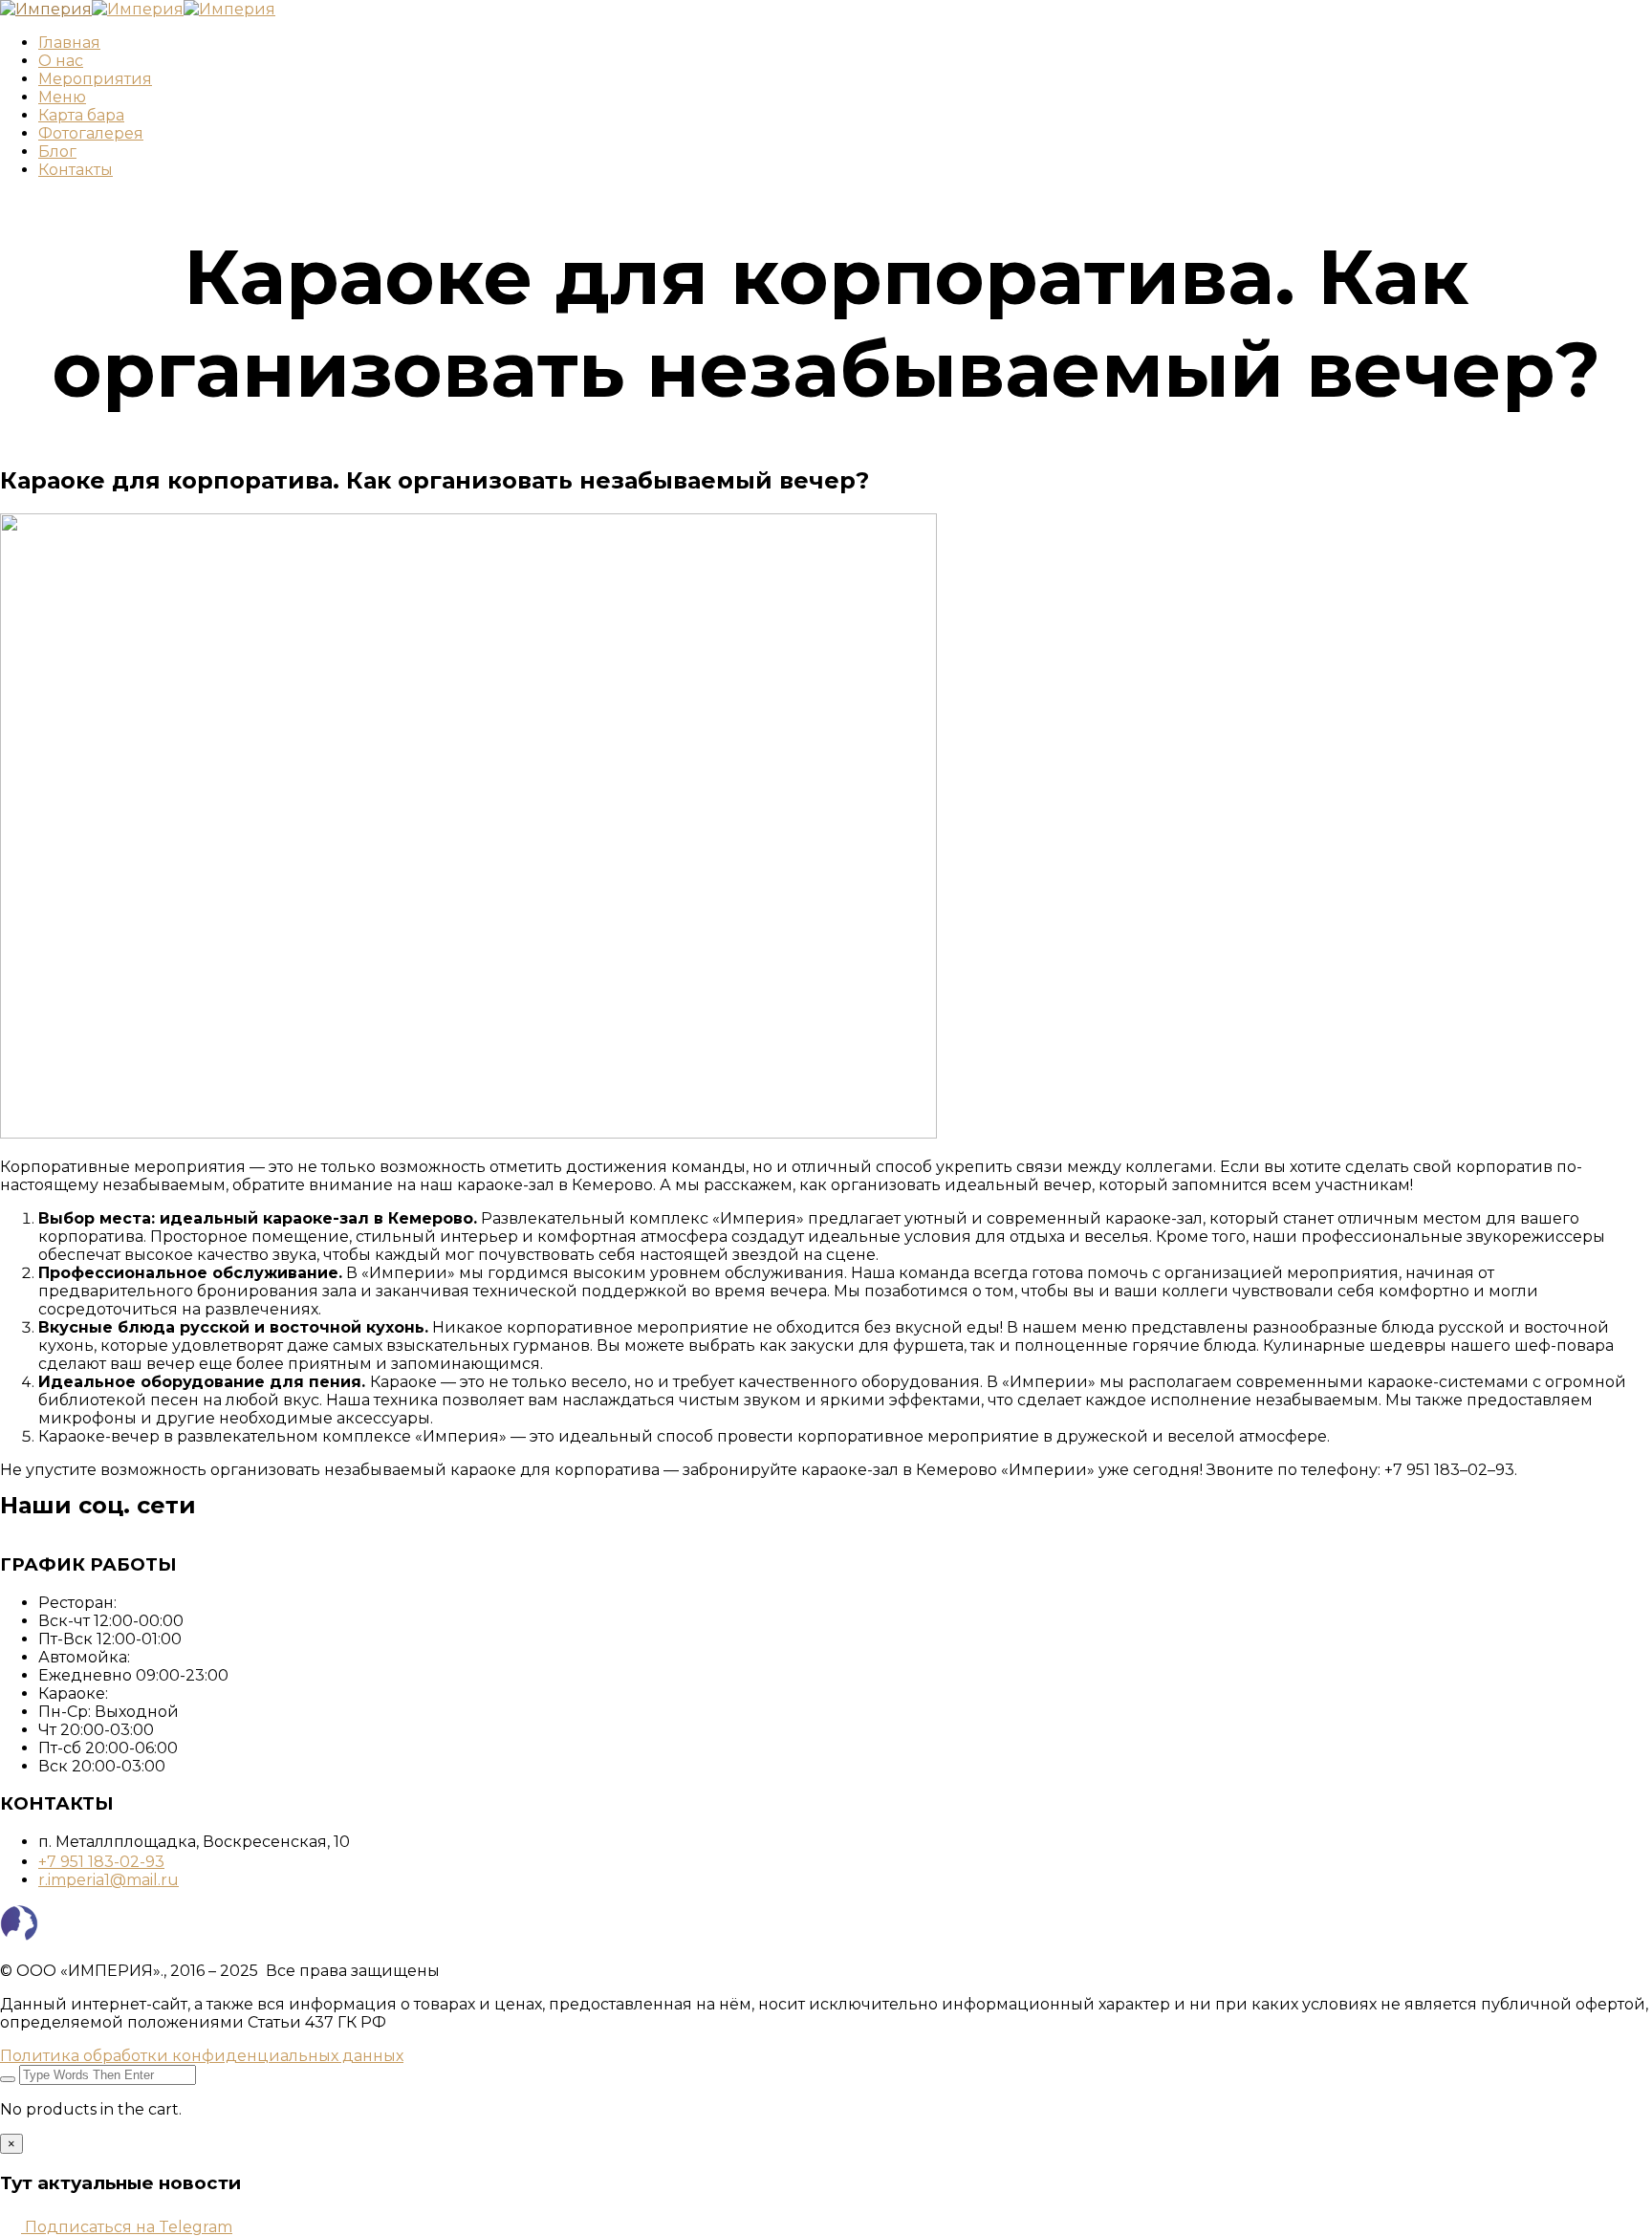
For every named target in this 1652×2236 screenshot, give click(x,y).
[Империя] (46, 9)
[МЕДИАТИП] (19, 1937)
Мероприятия (95, 79)
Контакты (76, 170)
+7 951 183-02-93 (101, 1862)
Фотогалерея (91, 133)
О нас (61, 61)
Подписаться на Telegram (127, 2227)
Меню (62, 97)
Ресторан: (77, 1603)
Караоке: (73, 1693)
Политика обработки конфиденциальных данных (202, 2056)
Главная (69, 43)
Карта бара (81, 115)
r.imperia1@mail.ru (109, 1880)
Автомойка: (84, 1657)
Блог (57, 152)
